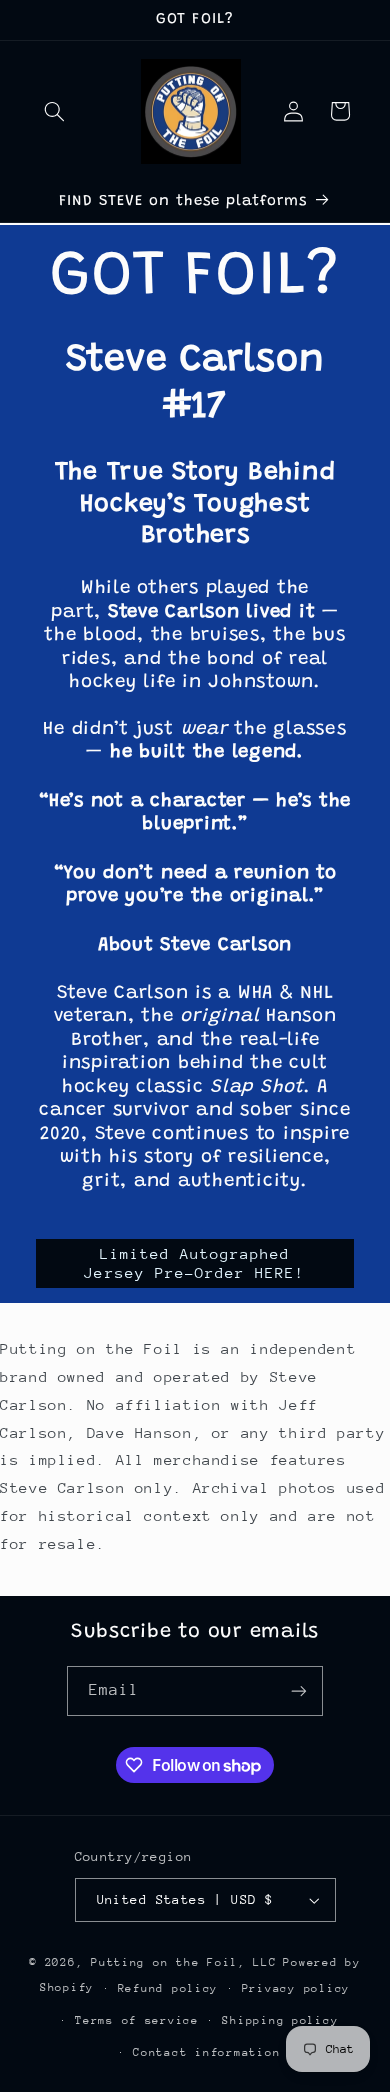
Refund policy (168, 1988)
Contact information (206, 2052)
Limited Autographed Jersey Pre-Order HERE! (194, 1263)
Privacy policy (296, 1988)
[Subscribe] (299, 1690)
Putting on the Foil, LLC (184, 1962)
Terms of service (137, 2020)
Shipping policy (280, 2020)
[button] (55, 111)
